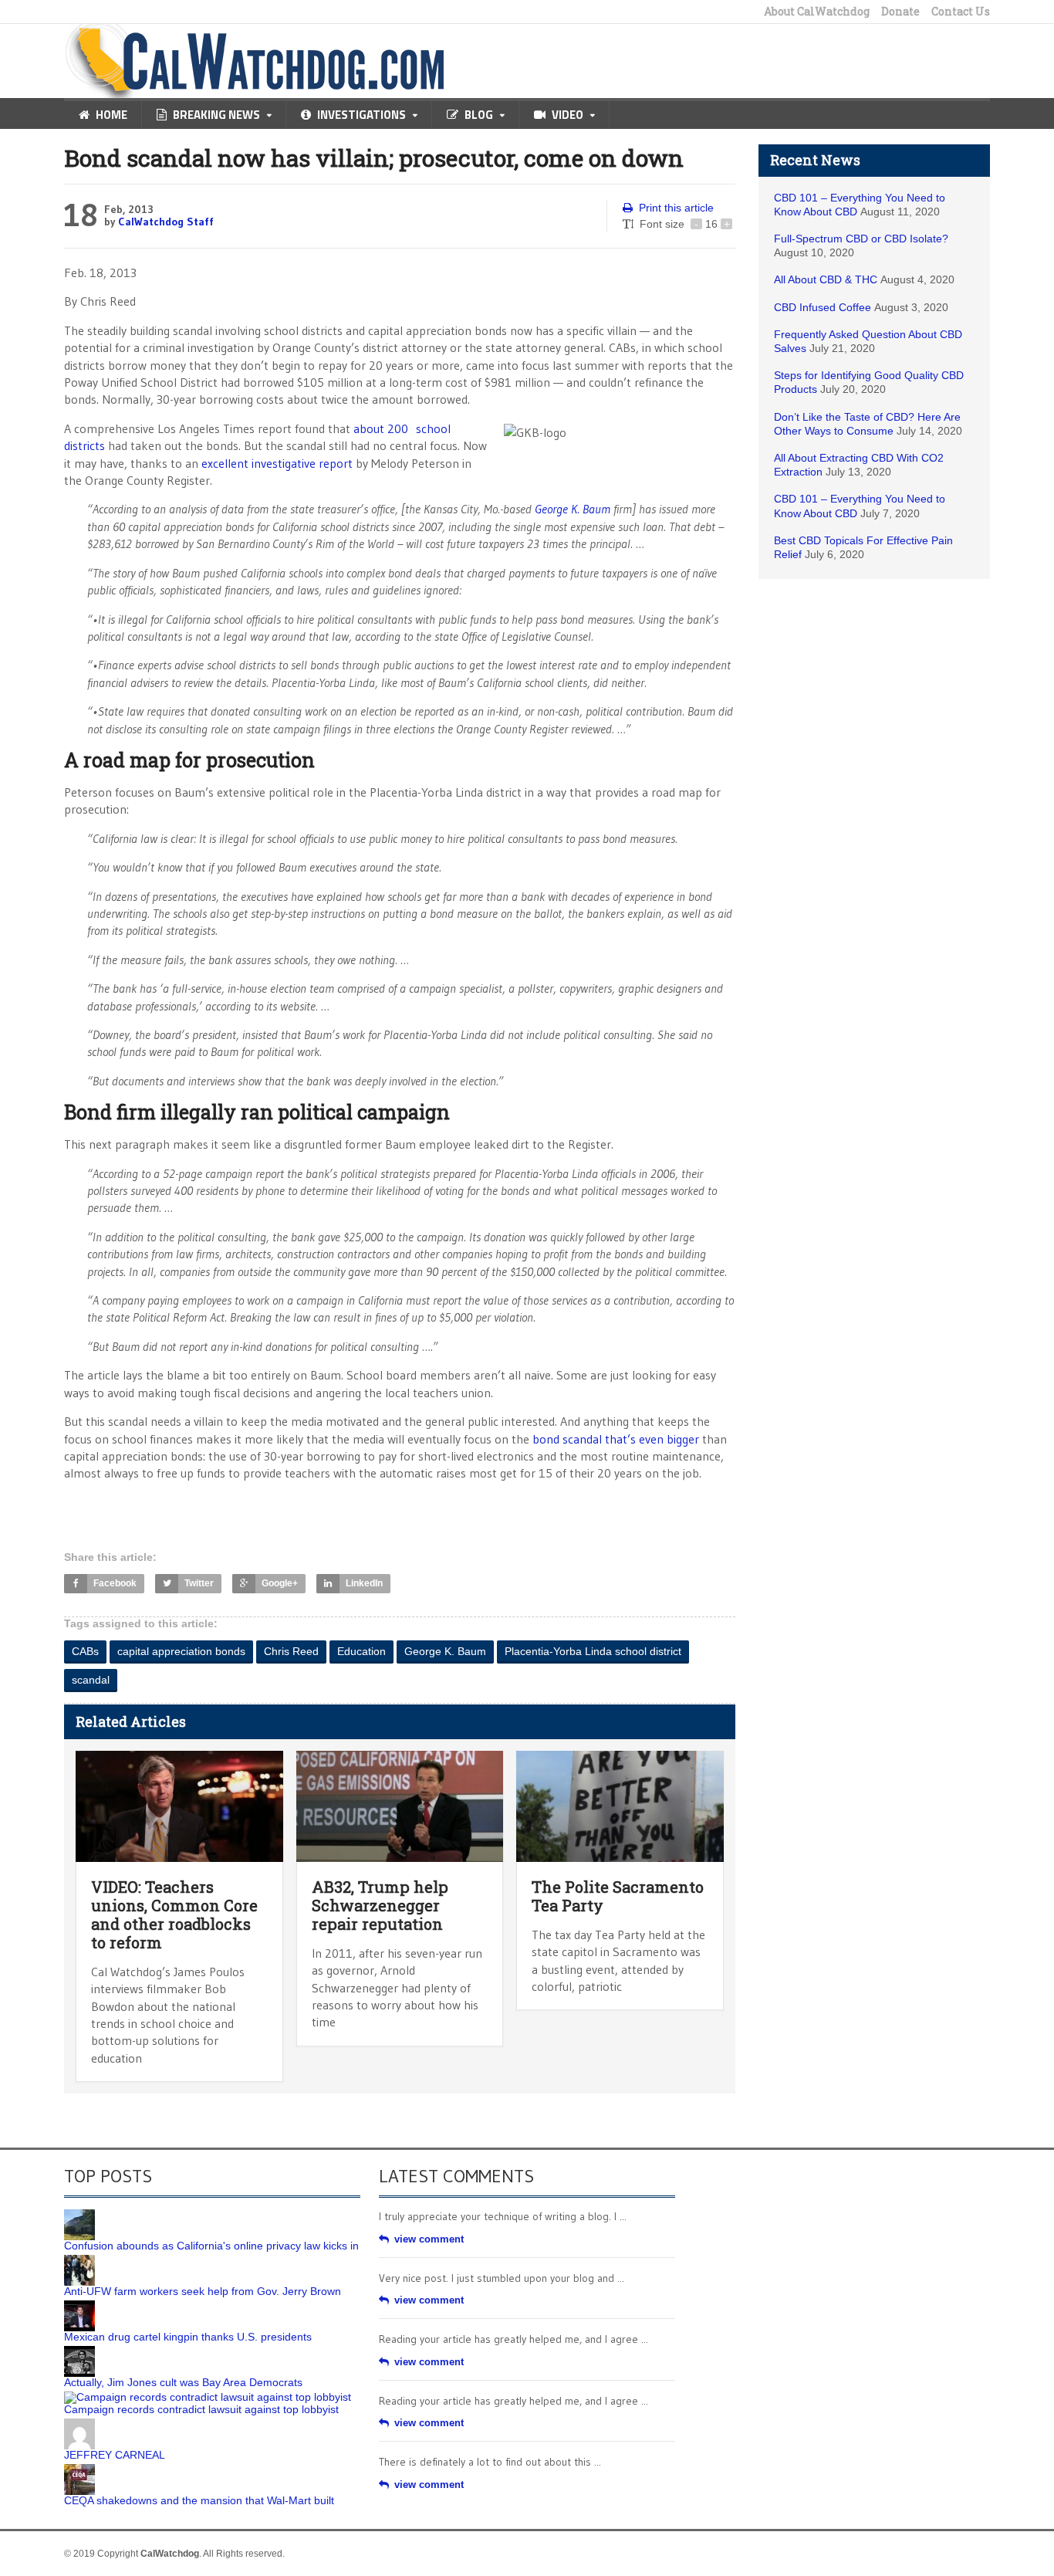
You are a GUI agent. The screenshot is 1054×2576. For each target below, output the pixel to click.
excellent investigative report (277, 463)
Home (111, 115)
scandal (91, 1680)
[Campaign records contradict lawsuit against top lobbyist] (208, 2397)
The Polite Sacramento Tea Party (618, 1896)
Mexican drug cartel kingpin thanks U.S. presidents (188, 2337)
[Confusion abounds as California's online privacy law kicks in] (79, 2215)
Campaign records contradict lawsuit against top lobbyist (201, 2409)
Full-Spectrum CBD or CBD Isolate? (861, 239)
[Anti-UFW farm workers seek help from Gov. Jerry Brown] (79, 2260)
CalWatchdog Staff (166, 222)
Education (361, 1651)
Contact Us (961, 12)
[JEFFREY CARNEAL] (79, 2424)
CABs (85, 1651)
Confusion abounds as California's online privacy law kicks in (211, 2246)
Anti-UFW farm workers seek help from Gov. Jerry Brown (203, 2291)
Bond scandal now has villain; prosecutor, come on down (374, 158)
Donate (900, 12)
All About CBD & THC (826, 279)
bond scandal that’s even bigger (616, 1439)
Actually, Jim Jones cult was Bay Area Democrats (183, 2382)
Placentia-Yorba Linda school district (593, 1651)
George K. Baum (573, 509)
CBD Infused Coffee (823, 307)
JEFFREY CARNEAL (115, 2455)
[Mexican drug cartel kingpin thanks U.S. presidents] (79, 2306)
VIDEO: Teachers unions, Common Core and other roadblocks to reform (174, 1914)
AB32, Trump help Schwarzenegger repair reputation (380, 1905)
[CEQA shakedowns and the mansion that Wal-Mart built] (79, 2469)
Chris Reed (291, 1651)
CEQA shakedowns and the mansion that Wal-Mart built (199, 2500)
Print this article (676, 208)
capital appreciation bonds (181, 1651)
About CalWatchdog (817, 12)
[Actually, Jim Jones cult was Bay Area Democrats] (79, 2351)
